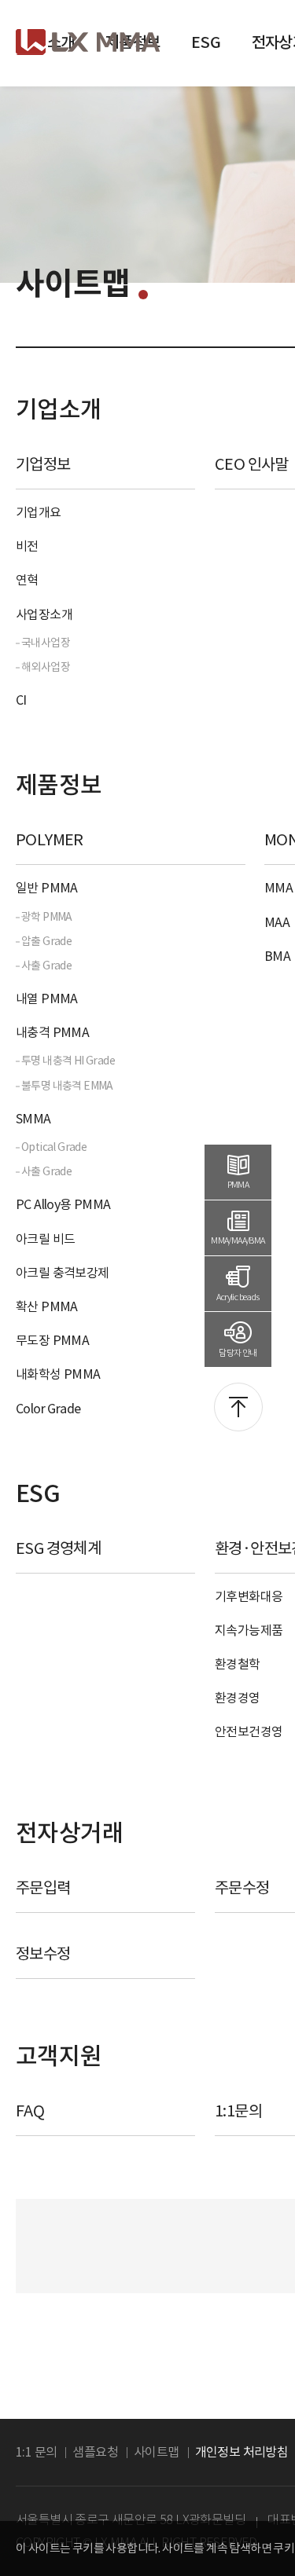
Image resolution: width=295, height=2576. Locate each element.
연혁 (27, 580)
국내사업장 (46, 643)
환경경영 (238, 1698)
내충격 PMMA (52, 1032)
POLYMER (50, 840)
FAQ (30, 2111)
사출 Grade (46, 966)
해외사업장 (46, 667)
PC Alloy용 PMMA (63, 1204)
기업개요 (39, 512)
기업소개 (59, 409)
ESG (206, 42)
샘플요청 (95, 2452)
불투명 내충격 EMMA (67, 1086)
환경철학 (238, 1664)
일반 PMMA (47, 888)
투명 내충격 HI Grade (68, 1061)
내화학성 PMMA (58, 1374)
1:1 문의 (36, 2452)
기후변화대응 (249, 1596)
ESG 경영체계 (58, 1548)
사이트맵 (157, 2452)
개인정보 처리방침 (242, 2452)
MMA (278, 888)
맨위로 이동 (238, 1407)
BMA (277, 956)
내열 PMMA (47, 999)
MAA (277, 922)
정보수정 (43, 1954)
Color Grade (48, 1409)
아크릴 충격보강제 (63, 1273)
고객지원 (59, 2056)
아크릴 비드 (45, 1239)
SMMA (33, 1119)
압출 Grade (46, 941)
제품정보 (59, 785)
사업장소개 (44, 614)
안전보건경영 (249, 1731)
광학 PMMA (47, 917)
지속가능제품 (249, 1630)
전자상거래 (70, 1833)
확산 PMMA (47, 1306)
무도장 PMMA (52, 1340)
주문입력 (43, 1888)
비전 (27, 546)
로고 (88, 42)
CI (21, 700)
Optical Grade (54, 1147)
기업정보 (43, 464)
